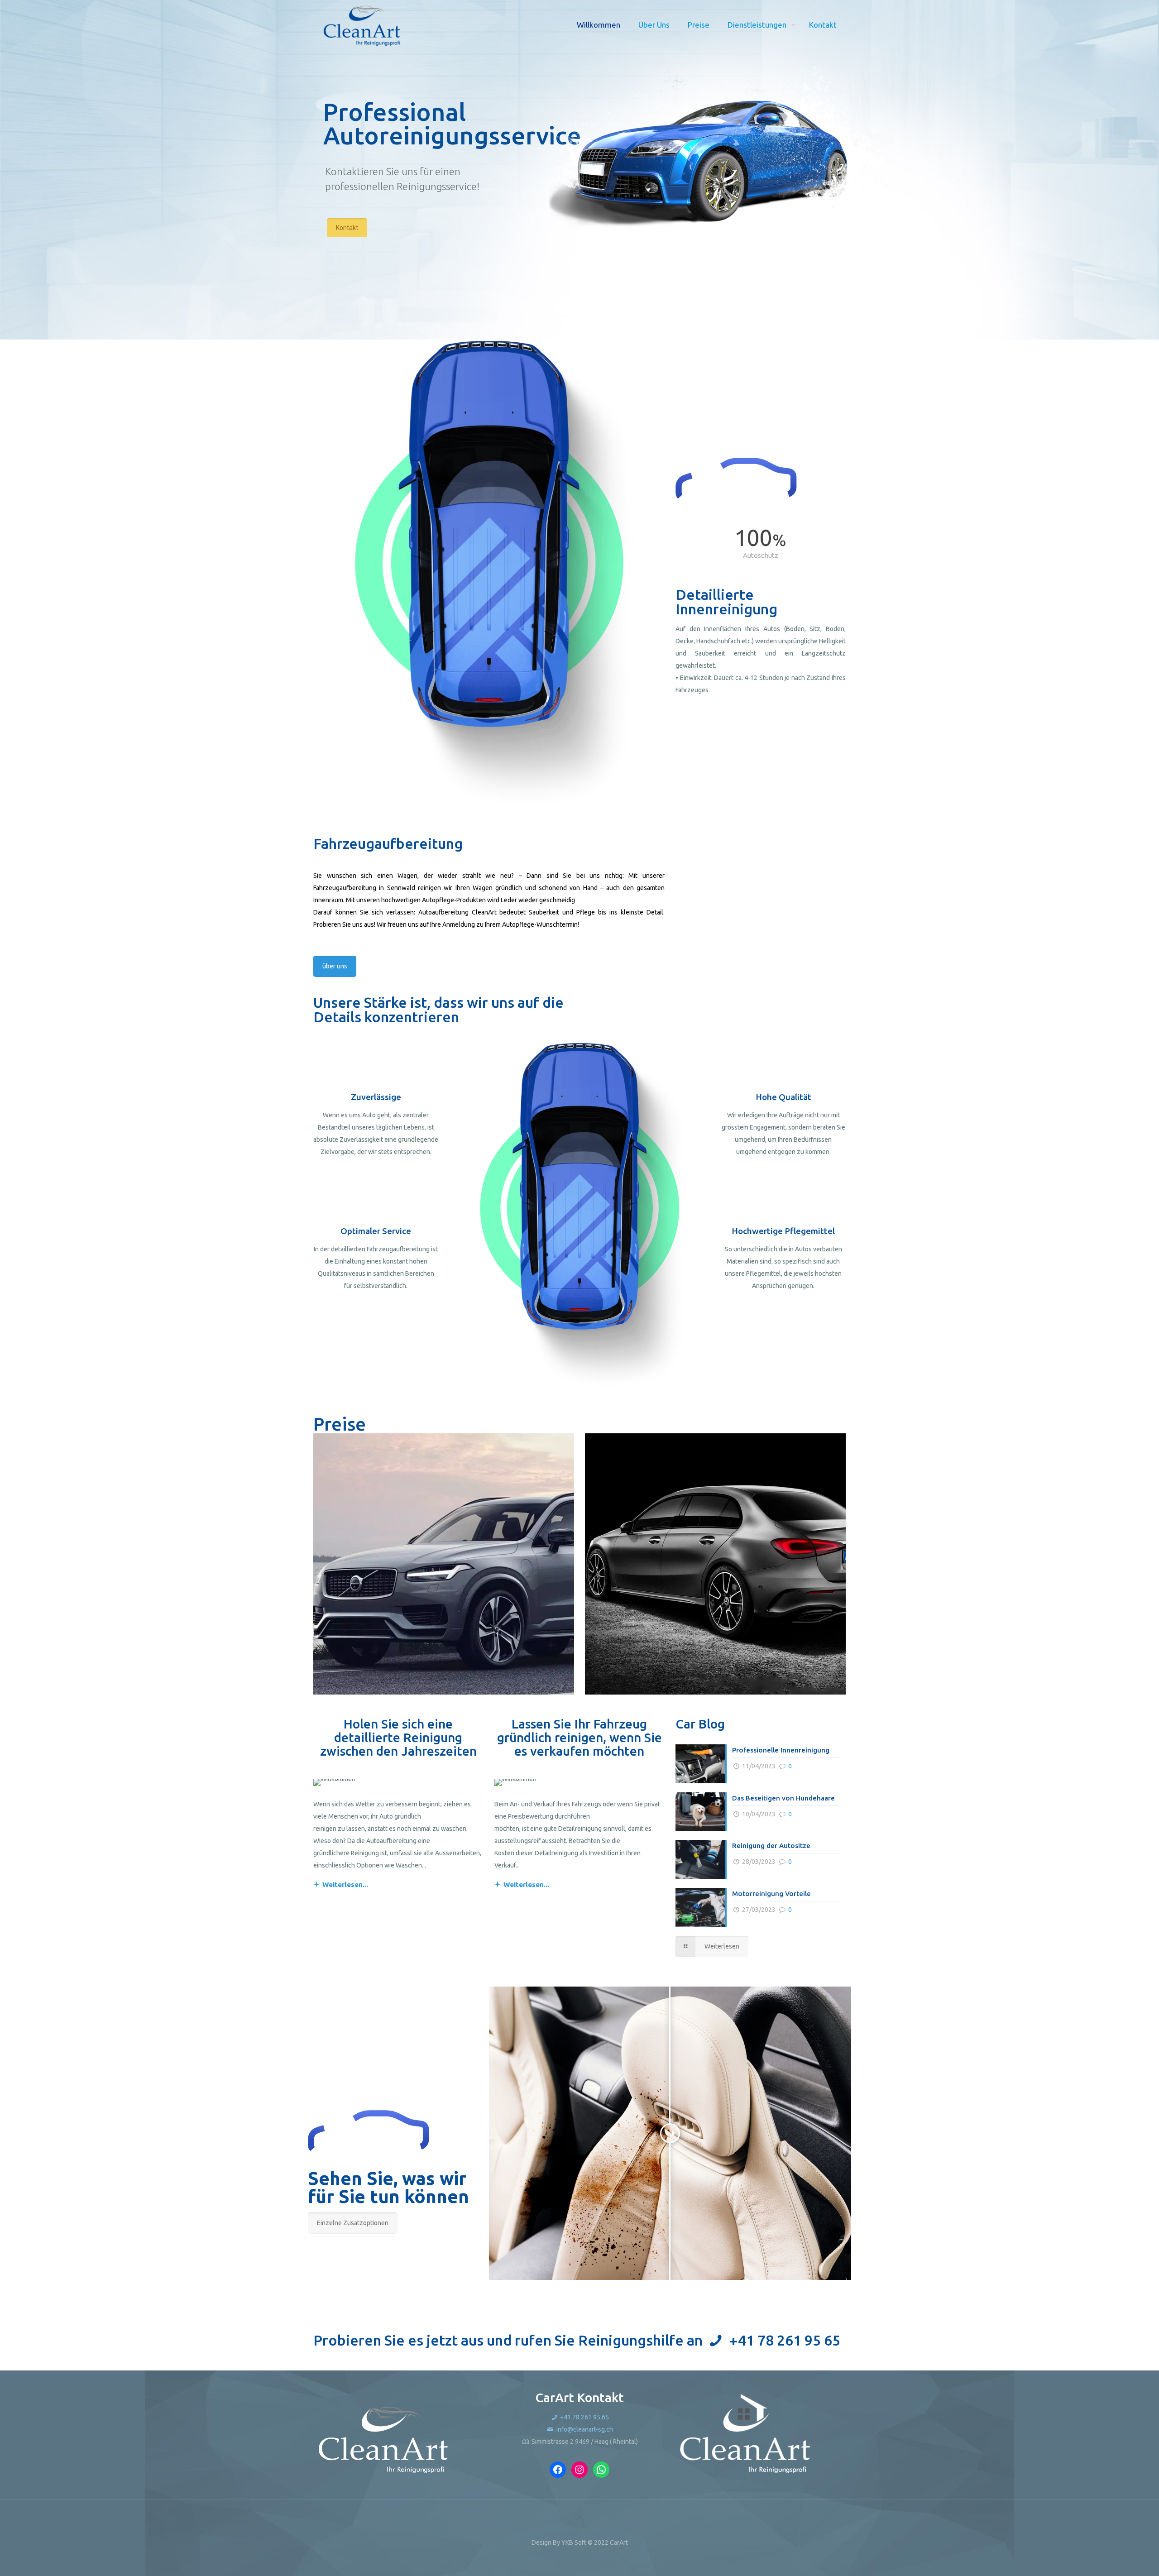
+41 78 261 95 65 (785, 2340)
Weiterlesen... (345, 1884)
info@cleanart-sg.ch (584, 2429)
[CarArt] (362, 25)
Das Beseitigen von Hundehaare (783, 1798)
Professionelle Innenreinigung (781, 1750)
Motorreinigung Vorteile (771, 1894)
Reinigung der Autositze (771, 1846)
